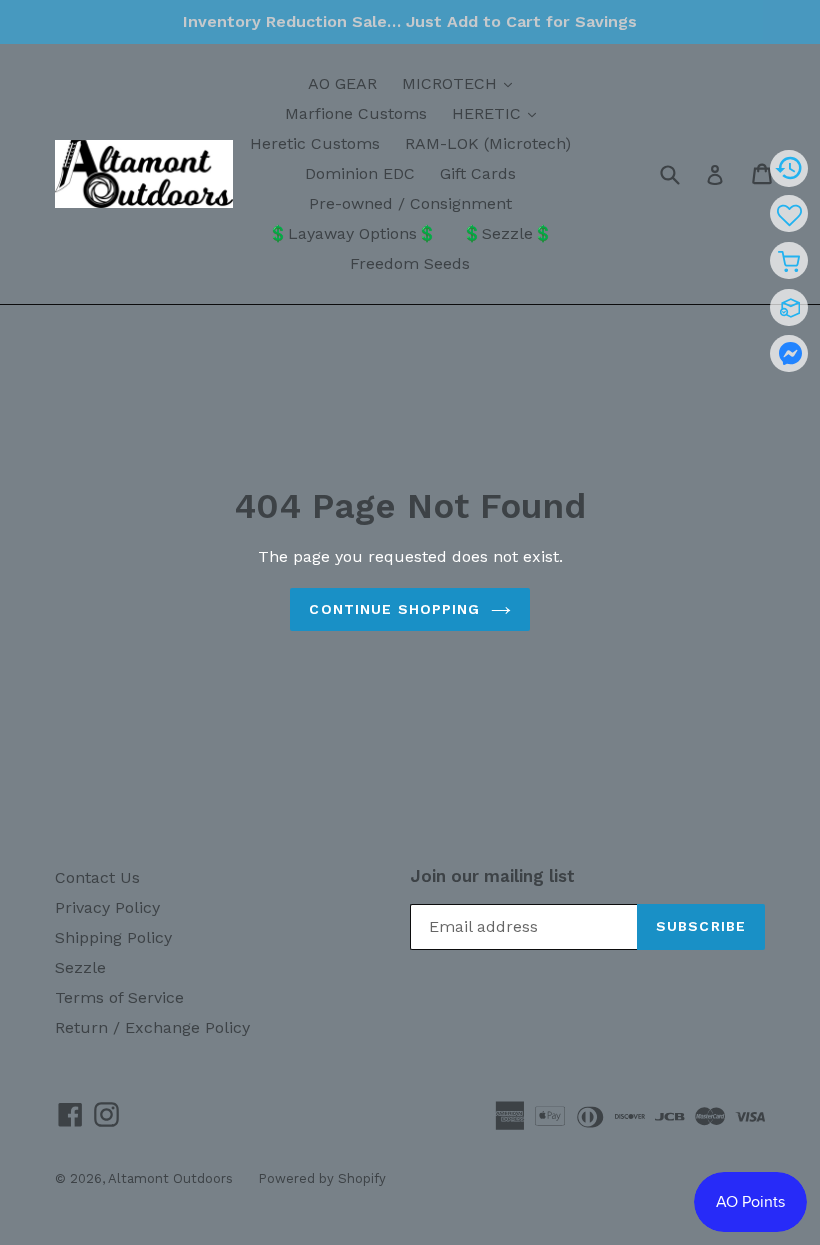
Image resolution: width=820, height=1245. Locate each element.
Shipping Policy (113, 937)
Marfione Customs (356, 113)
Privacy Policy (107, 907)
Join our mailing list (492, 876)
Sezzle (80, 967)
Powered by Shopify (322, 1178)
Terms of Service (119, 997)
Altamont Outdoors (170, 1178)
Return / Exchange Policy (152, 1027)
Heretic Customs (315, 143)
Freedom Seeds (410, 263)
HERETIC (499, 113)
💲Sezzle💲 (507, 233)
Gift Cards (478, 173)
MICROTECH (462, 83)
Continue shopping (394, 609)
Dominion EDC (360, 173)
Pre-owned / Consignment (410, 203)
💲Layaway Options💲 (352, 233)
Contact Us (97, 877)
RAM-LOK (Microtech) (488, 143)
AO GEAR (342, 83)
